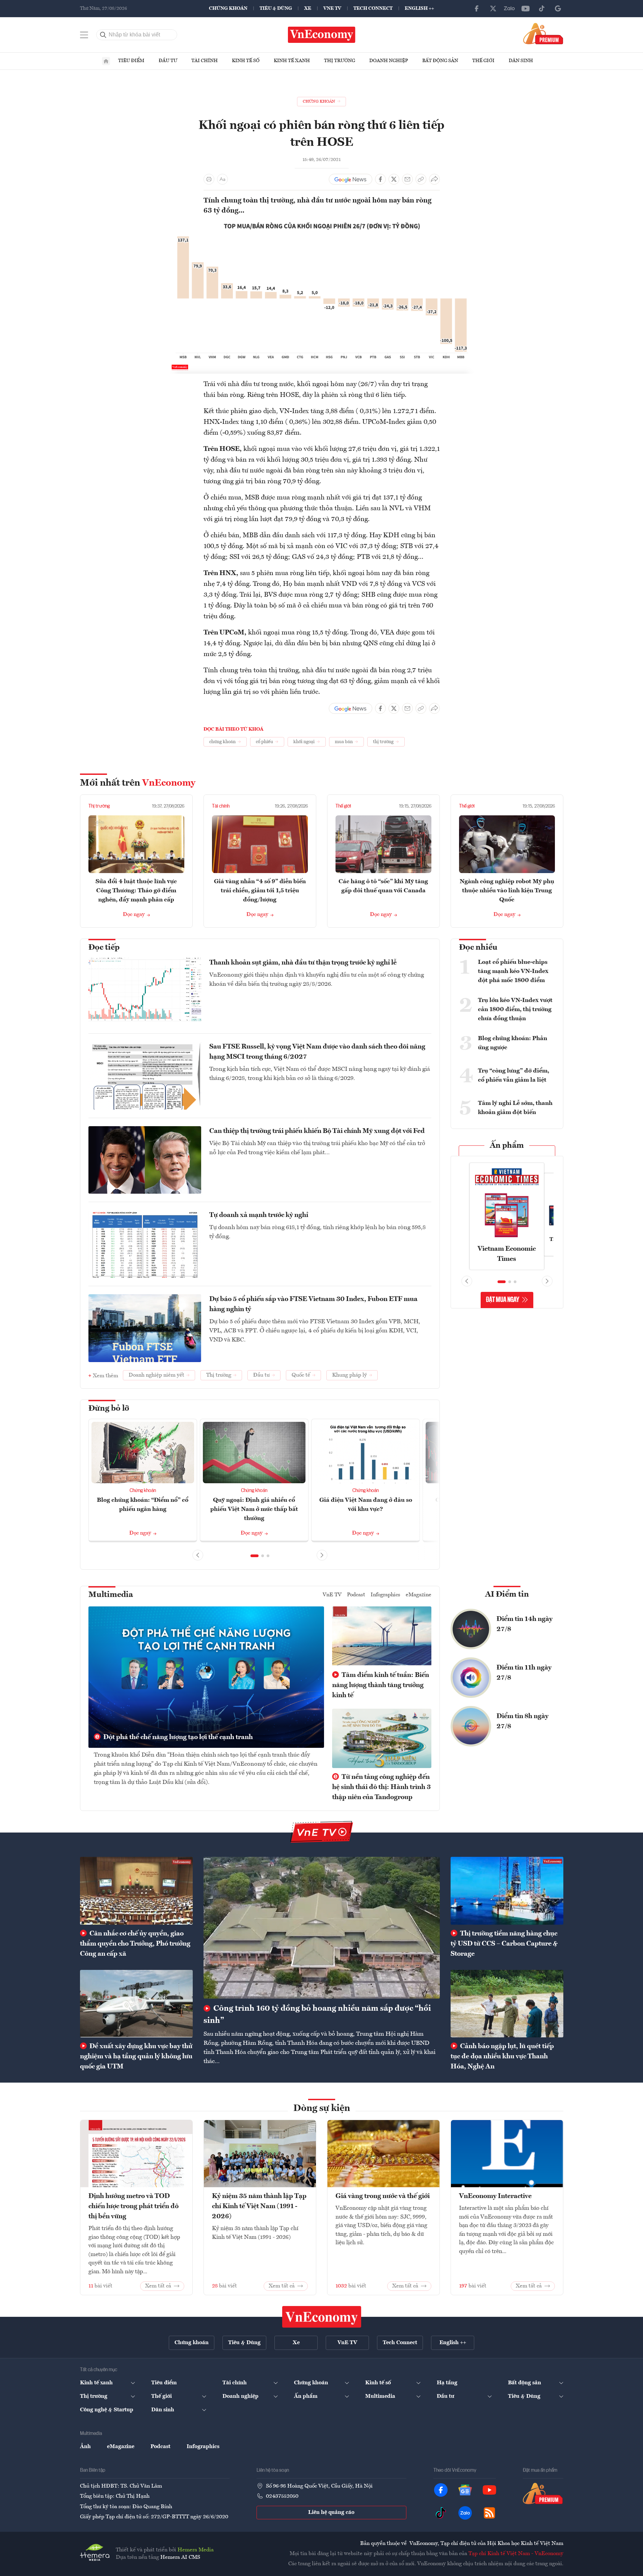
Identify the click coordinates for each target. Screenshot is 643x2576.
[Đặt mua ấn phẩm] (543, 33)
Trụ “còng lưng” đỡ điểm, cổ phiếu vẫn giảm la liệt (514, 1075)
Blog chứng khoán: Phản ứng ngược (513, 1043)
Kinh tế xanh (292, 61)
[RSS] (489, 2513)
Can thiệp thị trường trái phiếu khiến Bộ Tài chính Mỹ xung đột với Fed (317, 1131)
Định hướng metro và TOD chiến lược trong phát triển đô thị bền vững (133, 2206)
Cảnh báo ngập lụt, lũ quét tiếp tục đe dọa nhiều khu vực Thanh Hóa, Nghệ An (502, 2057)
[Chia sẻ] (434, 179)
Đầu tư (168, 61)
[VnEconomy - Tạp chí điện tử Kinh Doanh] (322, 2317)
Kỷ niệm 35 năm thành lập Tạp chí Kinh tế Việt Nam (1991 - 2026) (259, 2206)
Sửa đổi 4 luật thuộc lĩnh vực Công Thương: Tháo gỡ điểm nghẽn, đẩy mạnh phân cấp (136, 891)
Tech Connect (373, 8)
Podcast (356, 1595)
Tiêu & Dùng (276, 8)
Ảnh (85, 2447)
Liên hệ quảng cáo (331, 2513)
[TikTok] (542, 8)
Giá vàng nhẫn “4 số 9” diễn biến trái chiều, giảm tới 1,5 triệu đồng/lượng (260, 891)
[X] (493, 8)
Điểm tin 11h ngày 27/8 (524, 1673)
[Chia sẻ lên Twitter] (394, 179)
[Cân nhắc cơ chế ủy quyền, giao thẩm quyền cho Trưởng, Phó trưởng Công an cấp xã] (136, 1891)
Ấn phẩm (507, 1146)
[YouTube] (526, 8)
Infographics (385, 1595)
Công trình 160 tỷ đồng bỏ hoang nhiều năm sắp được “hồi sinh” (317, 2015)
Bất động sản (440, 61)
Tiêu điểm (131, 61)
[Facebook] (477, 8)
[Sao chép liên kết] (421, 179)
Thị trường (340, 61)
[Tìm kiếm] (103, 35)
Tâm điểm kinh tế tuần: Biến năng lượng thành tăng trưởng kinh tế (381, 1685)
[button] (254, 1556)
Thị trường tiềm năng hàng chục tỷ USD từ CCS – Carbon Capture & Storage (504, 1944)
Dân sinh (521, 61)
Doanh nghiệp (389, 61)
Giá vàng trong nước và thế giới (383, 2196)
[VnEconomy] (322, 225)
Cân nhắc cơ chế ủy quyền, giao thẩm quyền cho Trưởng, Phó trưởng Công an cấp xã (135, 1944)
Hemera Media (196, 2550)
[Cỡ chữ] (222, 179)
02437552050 (282, 2496)
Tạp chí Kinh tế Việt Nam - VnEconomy (516, 2554)
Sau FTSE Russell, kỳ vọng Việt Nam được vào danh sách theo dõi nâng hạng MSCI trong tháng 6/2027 (317, 1052)
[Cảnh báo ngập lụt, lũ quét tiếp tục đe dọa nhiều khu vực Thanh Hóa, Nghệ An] (507, 2004)
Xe (308, 8)
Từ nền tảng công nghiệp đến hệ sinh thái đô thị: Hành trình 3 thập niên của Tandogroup (381, 1787)
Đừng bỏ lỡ (109, 1409)
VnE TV (332, 8)
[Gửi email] (407, 179)
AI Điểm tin (507, 1595)
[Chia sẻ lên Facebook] (380, 179)
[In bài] (209, 179)
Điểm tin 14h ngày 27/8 (525, 1624)
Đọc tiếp (104, 948)
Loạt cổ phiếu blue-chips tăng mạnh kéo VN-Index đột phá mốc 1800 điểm (513, 971)
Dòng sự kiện (322, 2109)
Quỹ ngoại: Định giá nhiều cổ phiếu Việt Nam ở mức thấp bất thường (254, 1509)
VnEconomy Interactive (495, 2196)
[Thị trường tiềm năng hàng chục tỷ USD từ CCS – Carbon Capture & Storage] (507, 1891)
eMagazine (419, 1595)
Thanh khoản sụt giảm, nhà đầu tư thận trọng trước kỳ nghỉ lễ (303, 963)
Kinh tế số (246, 61)
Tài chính (205, 61)
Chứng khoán (228, 8)
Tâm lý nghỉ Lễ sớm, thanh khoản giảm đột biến (515, 1108)
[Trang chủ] (106, 61)
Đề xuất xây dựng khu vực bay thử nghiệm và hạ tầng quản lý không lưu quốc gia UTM (136, 2057)
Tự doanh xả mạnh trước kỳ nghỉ (259, 1215)
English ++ (419, 8)
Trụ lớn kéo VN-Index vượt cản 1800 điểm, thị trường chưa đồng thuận (515, 1009)
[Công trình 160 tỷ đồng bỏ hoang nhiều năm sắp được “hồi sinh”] (322, 1928)
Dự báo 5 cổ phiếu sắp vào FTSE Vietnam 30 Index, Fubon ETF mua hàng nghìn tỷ (313, 1304)
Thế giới (483, 61)
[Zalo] (509, 8)
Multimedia (111, 1595)
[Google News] (558, 8)
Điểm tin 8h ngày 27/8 (523, 1721)
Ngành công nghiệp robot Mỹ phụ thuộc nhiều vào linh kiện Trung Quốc (507, 891)
